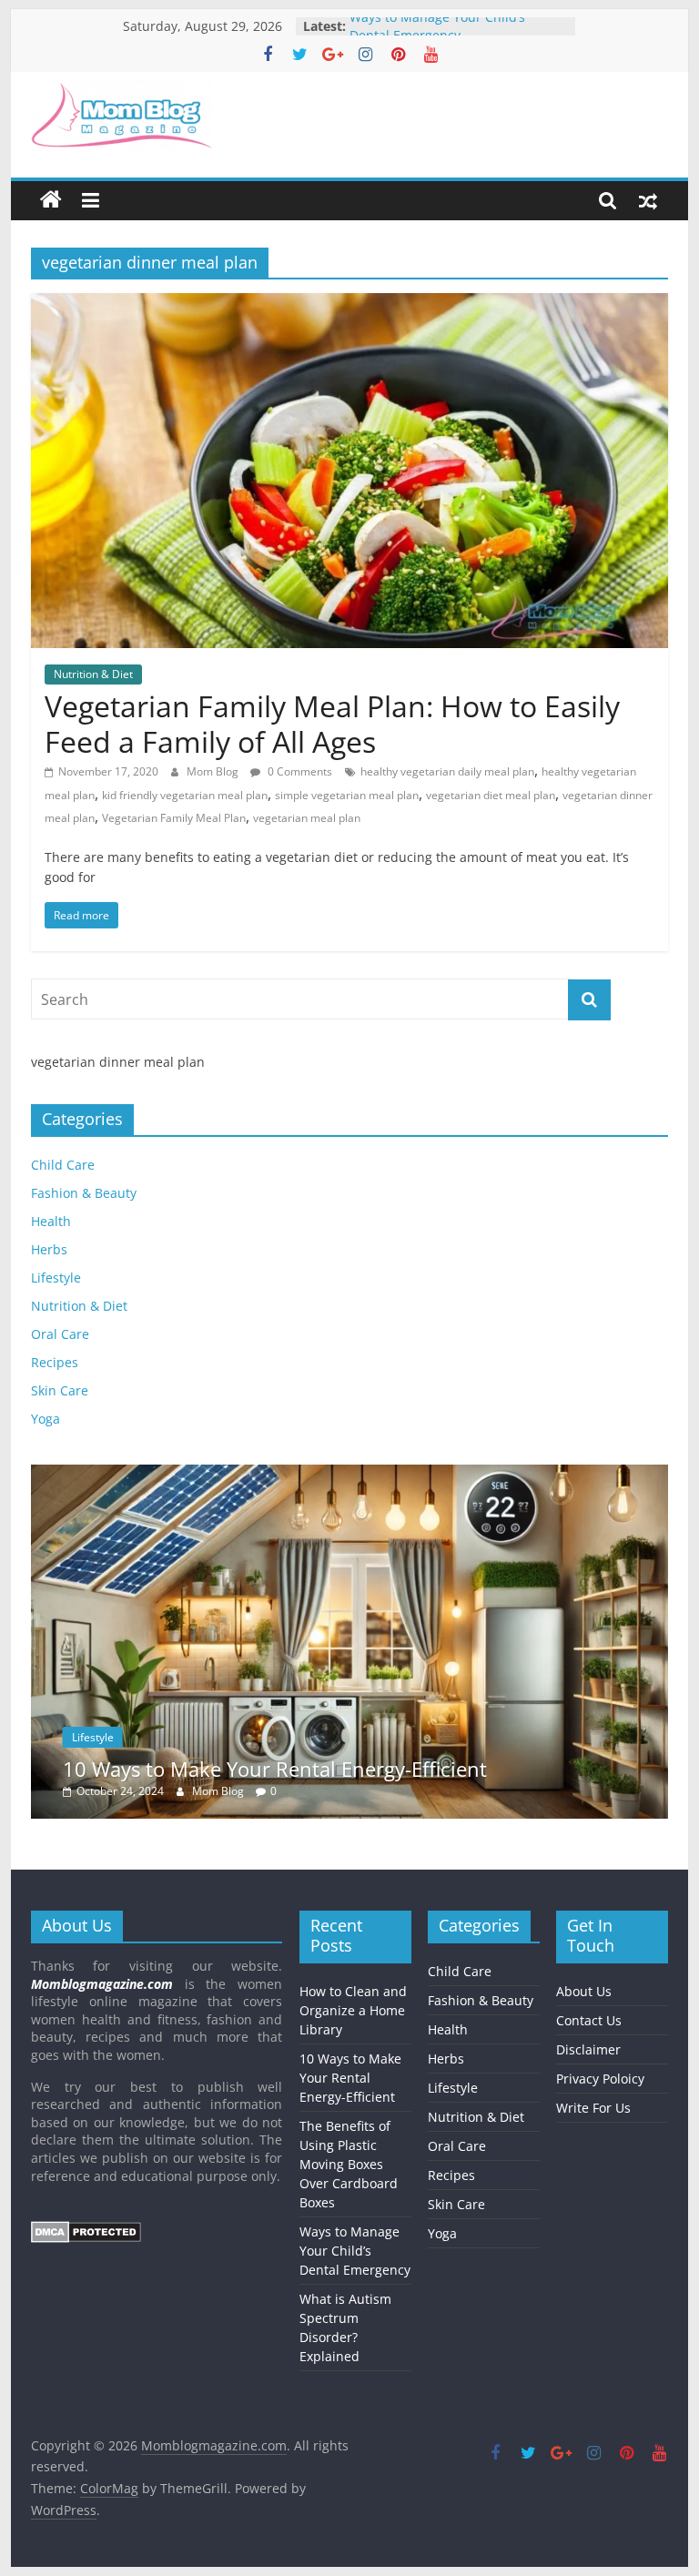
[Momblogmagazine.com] (51, 200)
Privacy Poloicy (600, 2079)
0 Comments (299, 771)
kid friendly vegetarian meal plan (185, 795)
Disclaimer (588, 2049)
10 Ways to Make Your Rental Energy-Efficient (275, 1769)
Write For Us (593, 2108)
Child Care (63, 1165)
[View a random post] (648, 200)
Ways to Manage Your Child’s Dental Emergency (437, 35)
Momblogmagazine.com (102, 1984)
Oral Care (60, 1334)
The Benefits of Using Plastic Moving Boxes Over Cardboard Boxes (349, 2164)
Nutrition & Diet (93, 674)
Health (51, 1221)
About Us (584, 1991)
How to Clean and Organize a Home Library (353, 2010)
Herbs (49, 1249)
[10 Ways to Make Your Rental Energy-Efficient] (349, 1474)
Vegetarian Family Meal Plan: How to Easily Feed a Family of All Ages (332, 723)
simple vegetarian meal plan (347, 795)
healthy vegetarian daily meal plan (447, 771)
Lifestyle (56, 1278)
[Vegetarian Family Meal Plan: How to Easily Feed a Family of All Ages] (349, 304)
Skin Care (60, 1390)
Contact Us (589, 2020)
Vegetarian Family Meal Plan (174, 818)
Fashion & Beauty (84, 1193)
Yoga (46, 1419)
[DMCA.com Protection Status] (86, 2230)
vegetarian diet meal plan (491, 795)
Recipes (55, 1362)
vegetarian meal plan (307, 818)
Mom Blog (214, 771)
